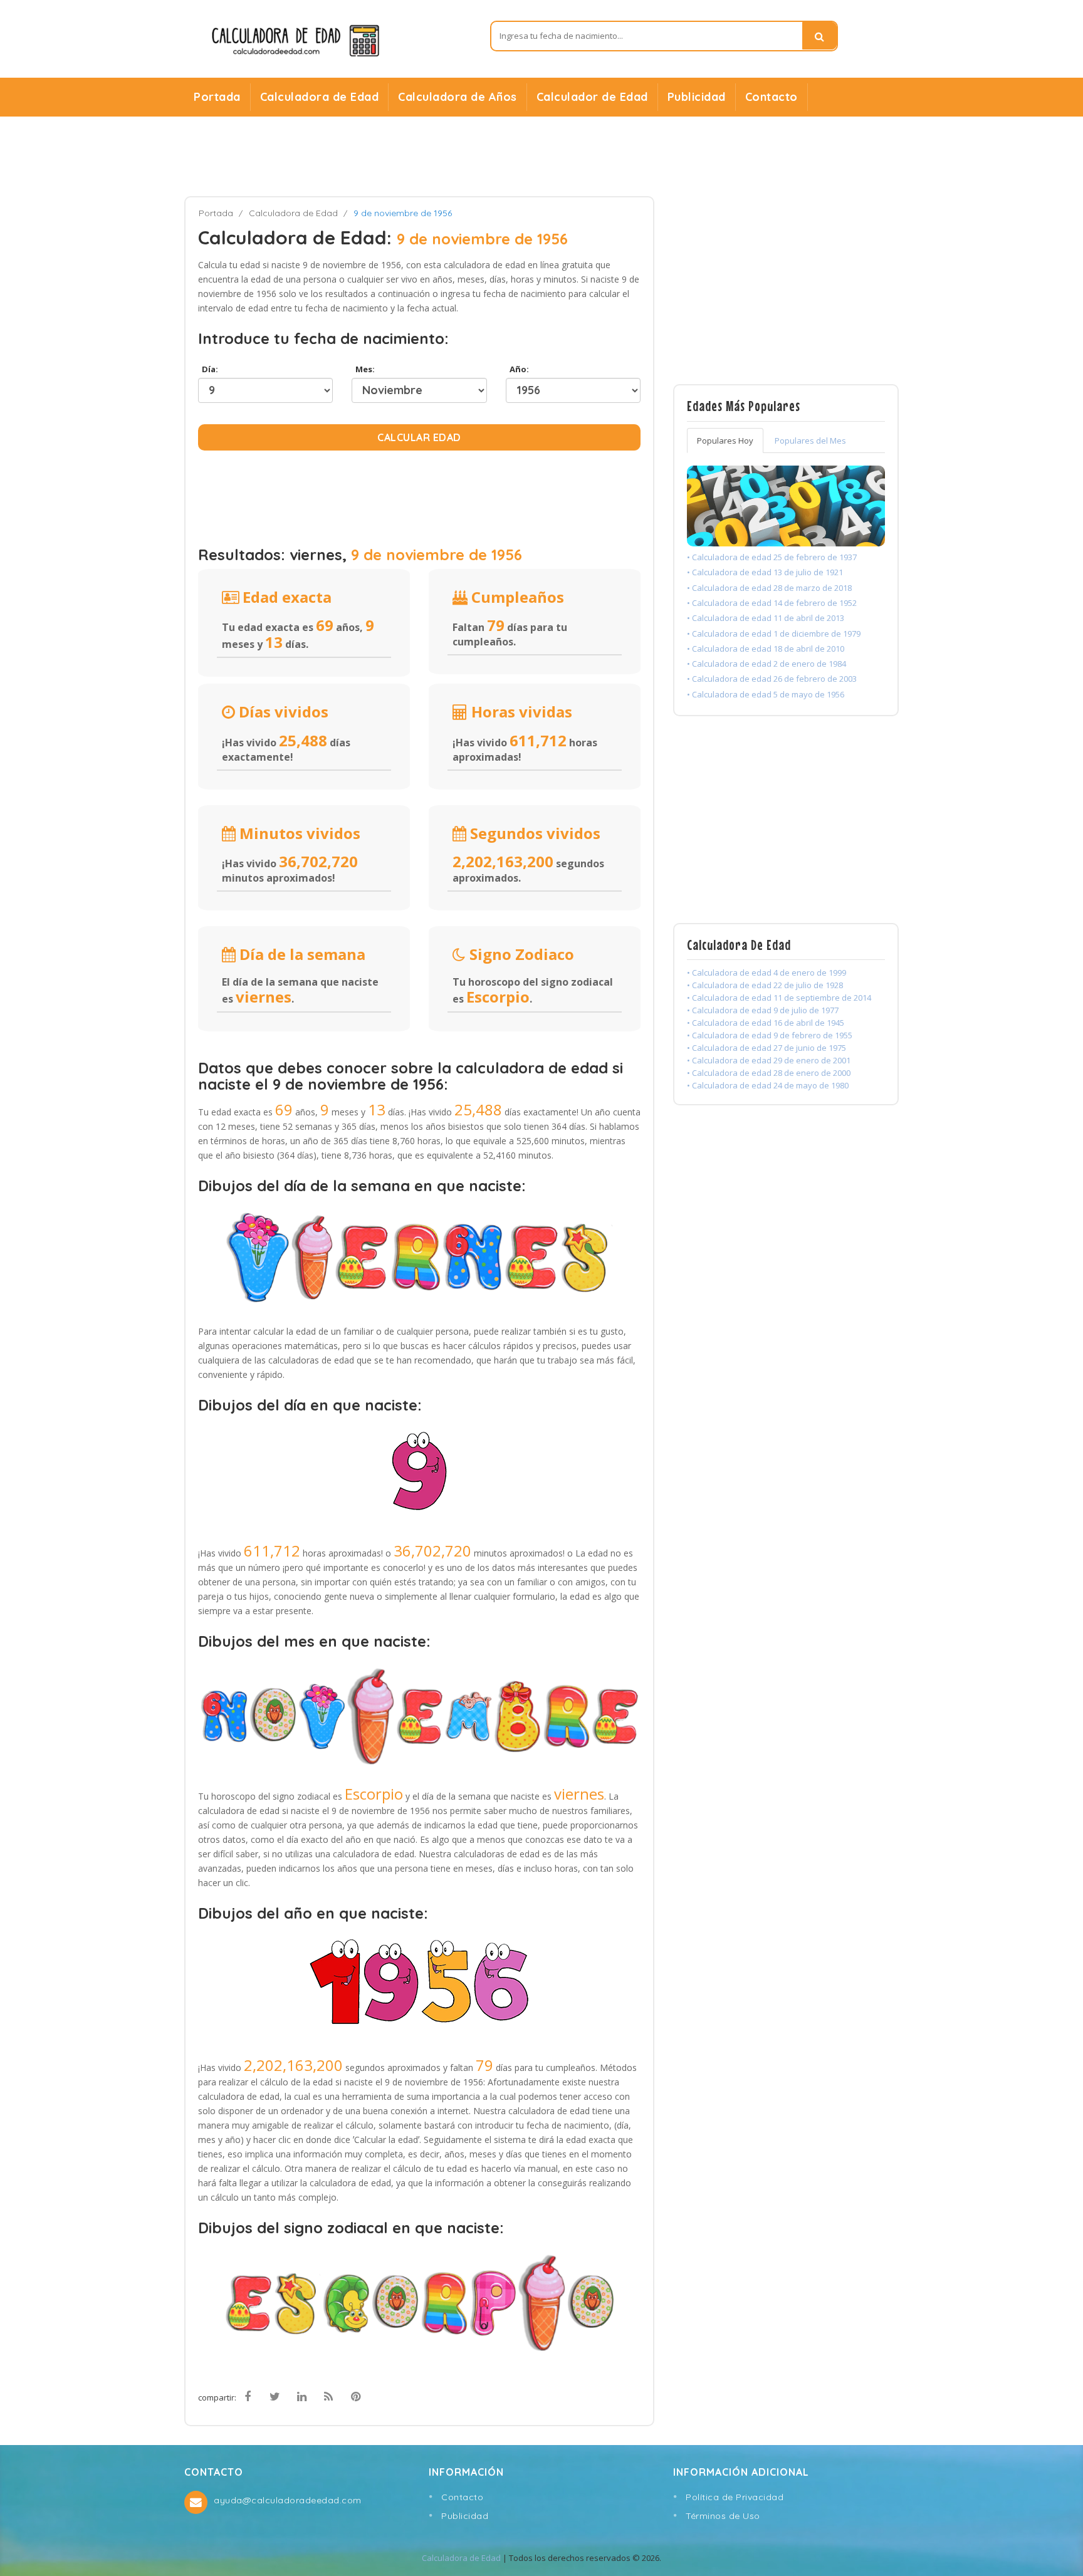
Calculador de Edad (592, 97)
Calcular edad (419, 437)
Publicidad (697, 97)
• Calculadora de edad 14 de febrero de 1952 (772, 603)
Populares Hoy (725, 441)
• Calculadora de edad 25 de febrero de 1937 (772, 557)
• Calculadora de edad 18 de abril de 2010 (766, 649)
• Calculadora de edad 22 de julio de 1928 (765, 985)
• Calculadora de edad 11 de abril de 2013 (766, 618)
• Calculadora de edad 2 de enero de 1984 (766, 664)
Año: (517, 369)
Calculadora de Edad (320, 97)
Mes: (363, 369)
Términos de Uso (723, 2516)
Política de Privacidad (735, 2497)
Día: (208, 369)
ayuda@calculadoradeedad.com (288, 2500)
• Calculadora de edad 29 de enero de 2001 (769, 1060)
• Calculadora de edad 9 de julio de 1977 (763, 1010)
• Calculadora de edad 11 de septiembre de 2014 (779, 998)
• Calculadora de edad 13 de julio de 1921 (765, 572)
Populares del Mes (810, 441)
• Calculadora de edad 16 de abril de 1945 (766, 1023)
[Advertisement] (541, 157)
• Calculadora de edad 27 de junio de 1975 (766, 1048)
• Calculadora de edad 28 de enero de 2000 (769, 1073)
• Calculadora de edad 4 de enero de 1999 (766, 973)
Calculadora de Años (458, 97)
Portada (217, 97)
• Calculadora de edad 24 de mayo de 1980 (768, 1085)
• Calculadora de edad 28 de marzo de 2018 (769, 588)
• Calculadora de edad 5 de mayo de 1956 (766, 694)
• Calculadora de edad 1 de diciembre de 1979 (774, 634)
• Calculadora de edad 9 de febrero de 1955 (770, 1035)
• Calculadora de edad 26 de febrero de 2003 (772, 679)
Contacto (772, 97)
